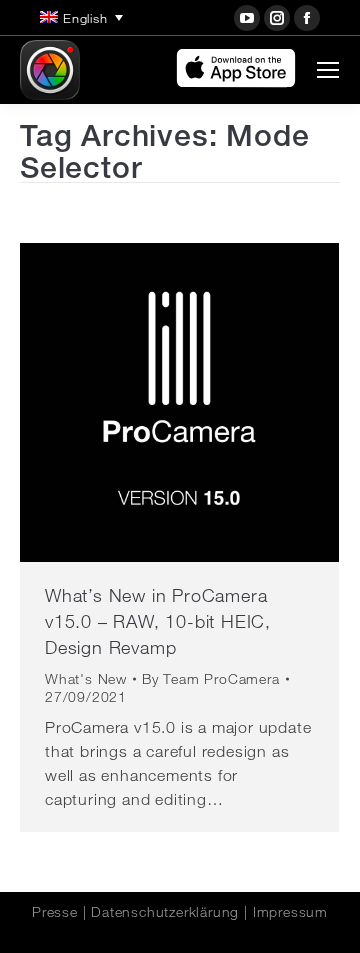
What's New (86, 679)
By (211, 679)
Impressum (290, 912)
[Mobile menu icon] (328, 70)
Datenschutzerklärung (165, 912)
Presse (55, 912)
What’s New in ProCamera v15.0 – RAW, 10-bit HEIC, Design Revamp (158, 621)
